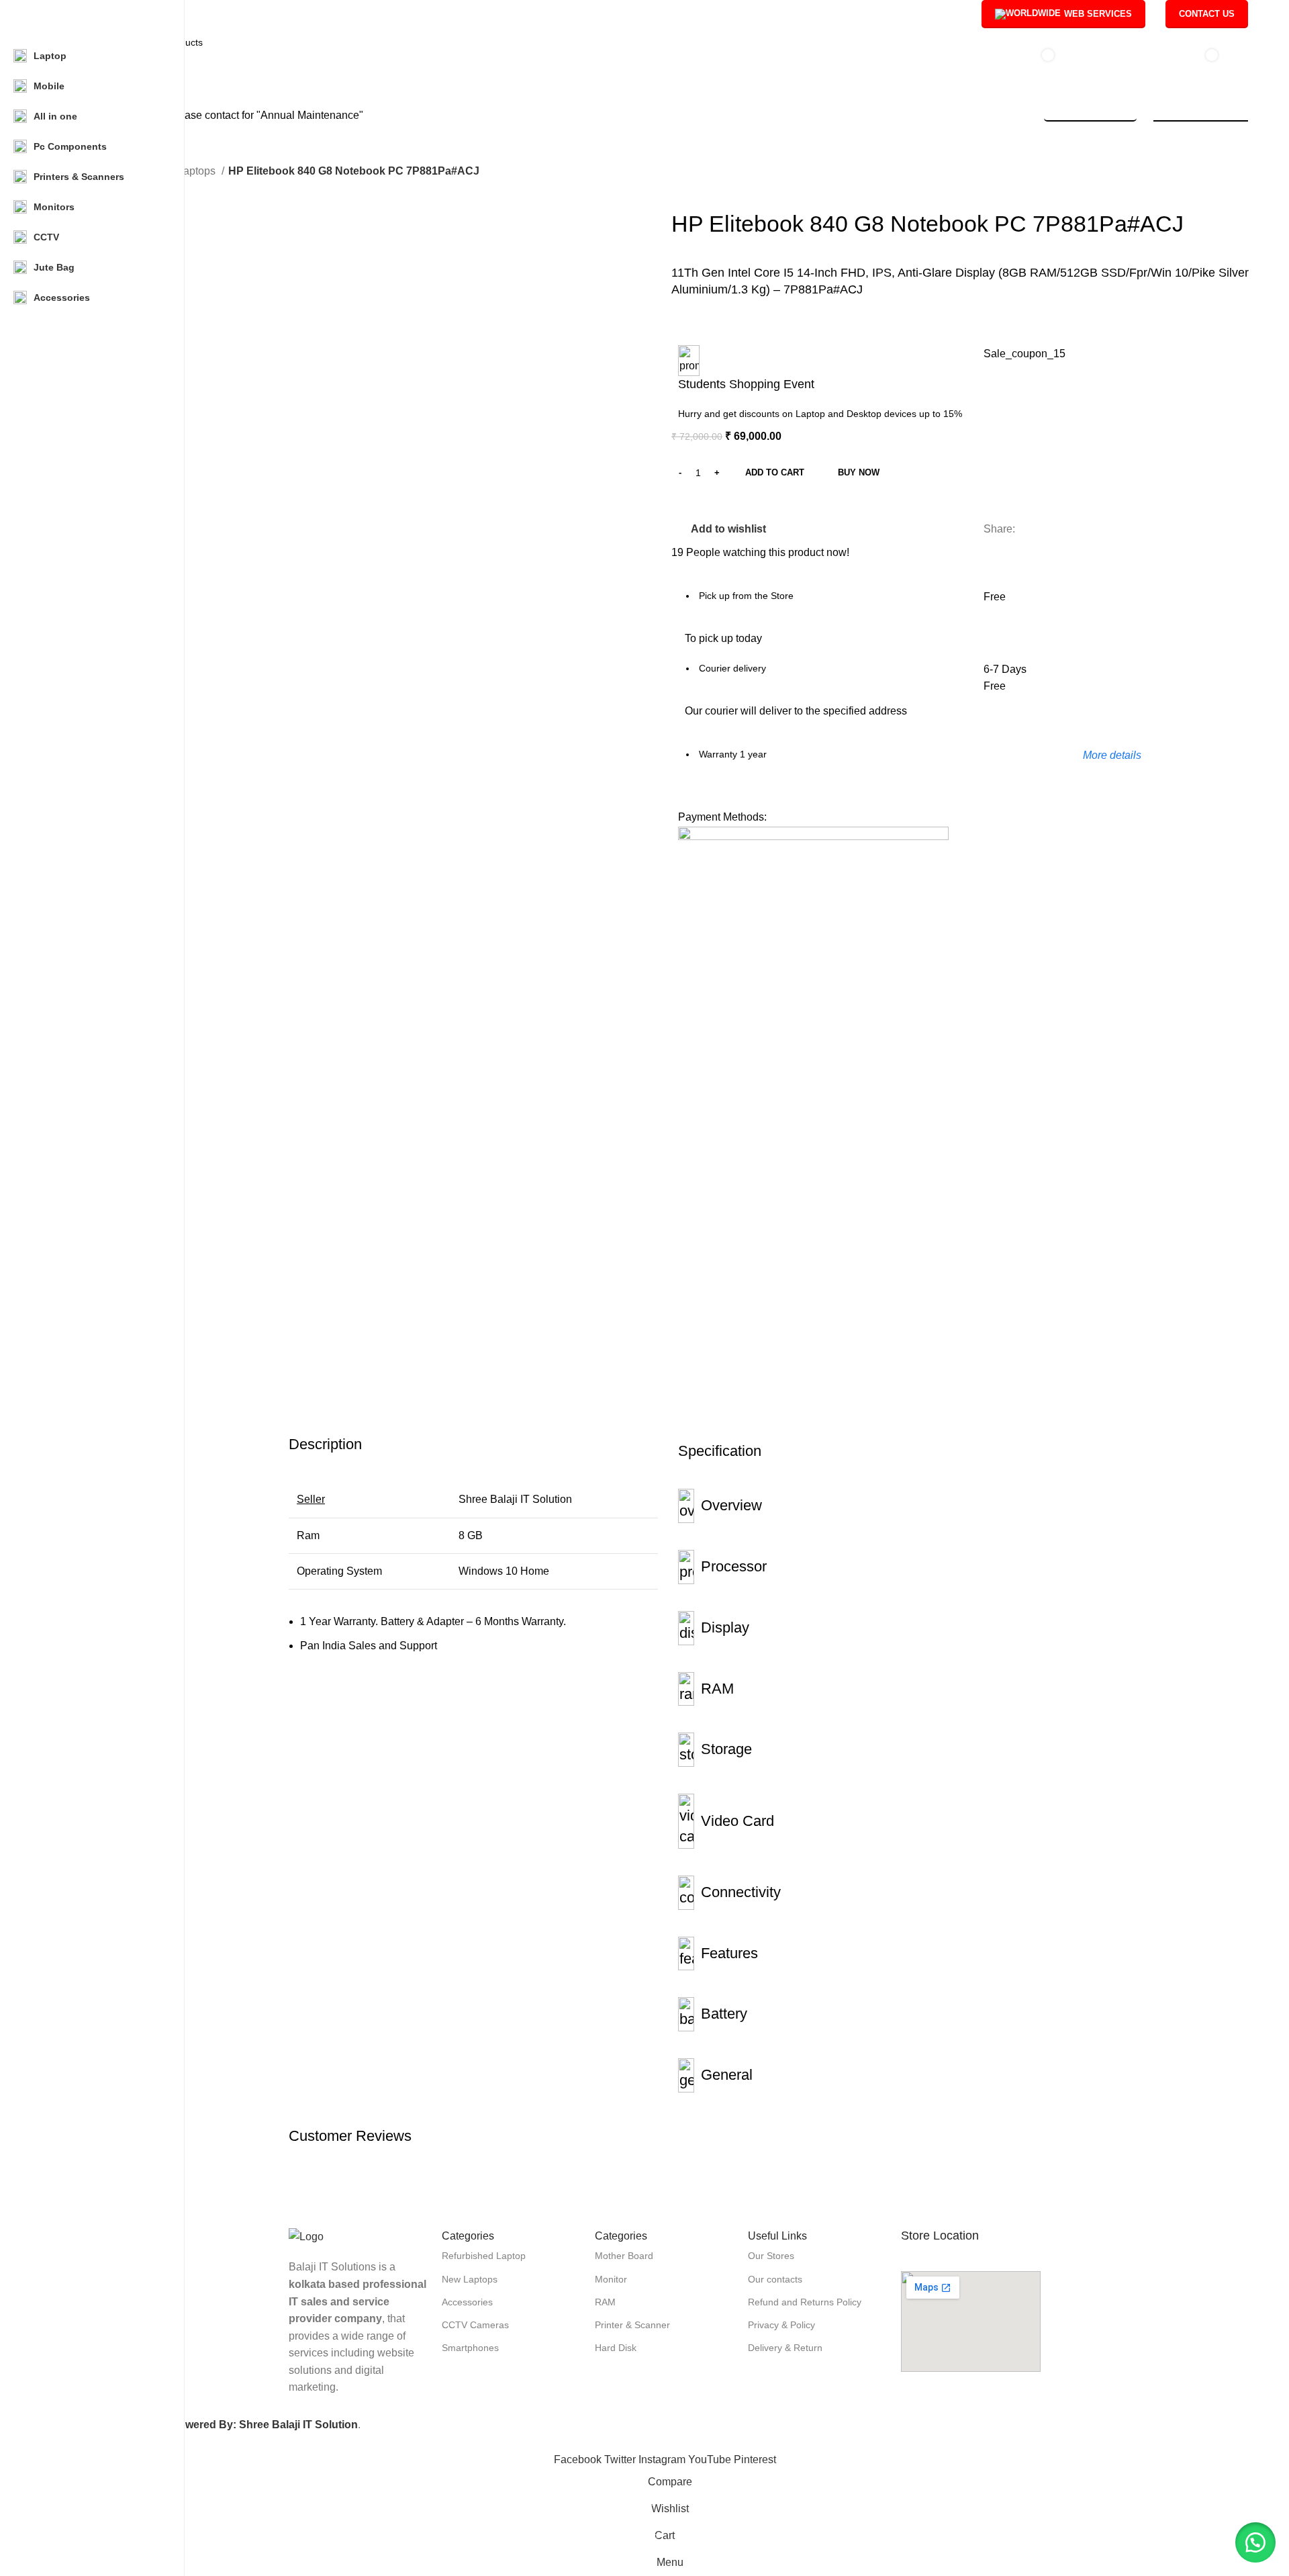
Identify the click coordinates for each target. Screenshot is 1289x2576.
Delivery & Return (785, 2348)
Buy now (859, 472)
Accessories (467, 2302)
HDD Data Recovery (1201, 115)
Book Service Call (1090, 115)
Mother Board (624, 2256)
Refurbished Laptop (484, 2256)
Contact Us (1207, 14)
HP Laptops (189, 171)
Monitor (611, 2279)
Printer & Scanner (632, 2325)
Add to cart (775, 472)
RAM (605, 2302)
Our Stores (771, 2256)
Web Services (1098, 14)
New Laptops (470, 2279)
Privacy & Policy (781, 2325)
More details (1112, 755)
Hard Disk (616, 2348)
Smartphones (470, 2348)
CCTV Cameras (475, 2325)
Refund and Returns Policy (805, 2302)
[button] (1255, 2542)
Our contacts (775, 2279)
